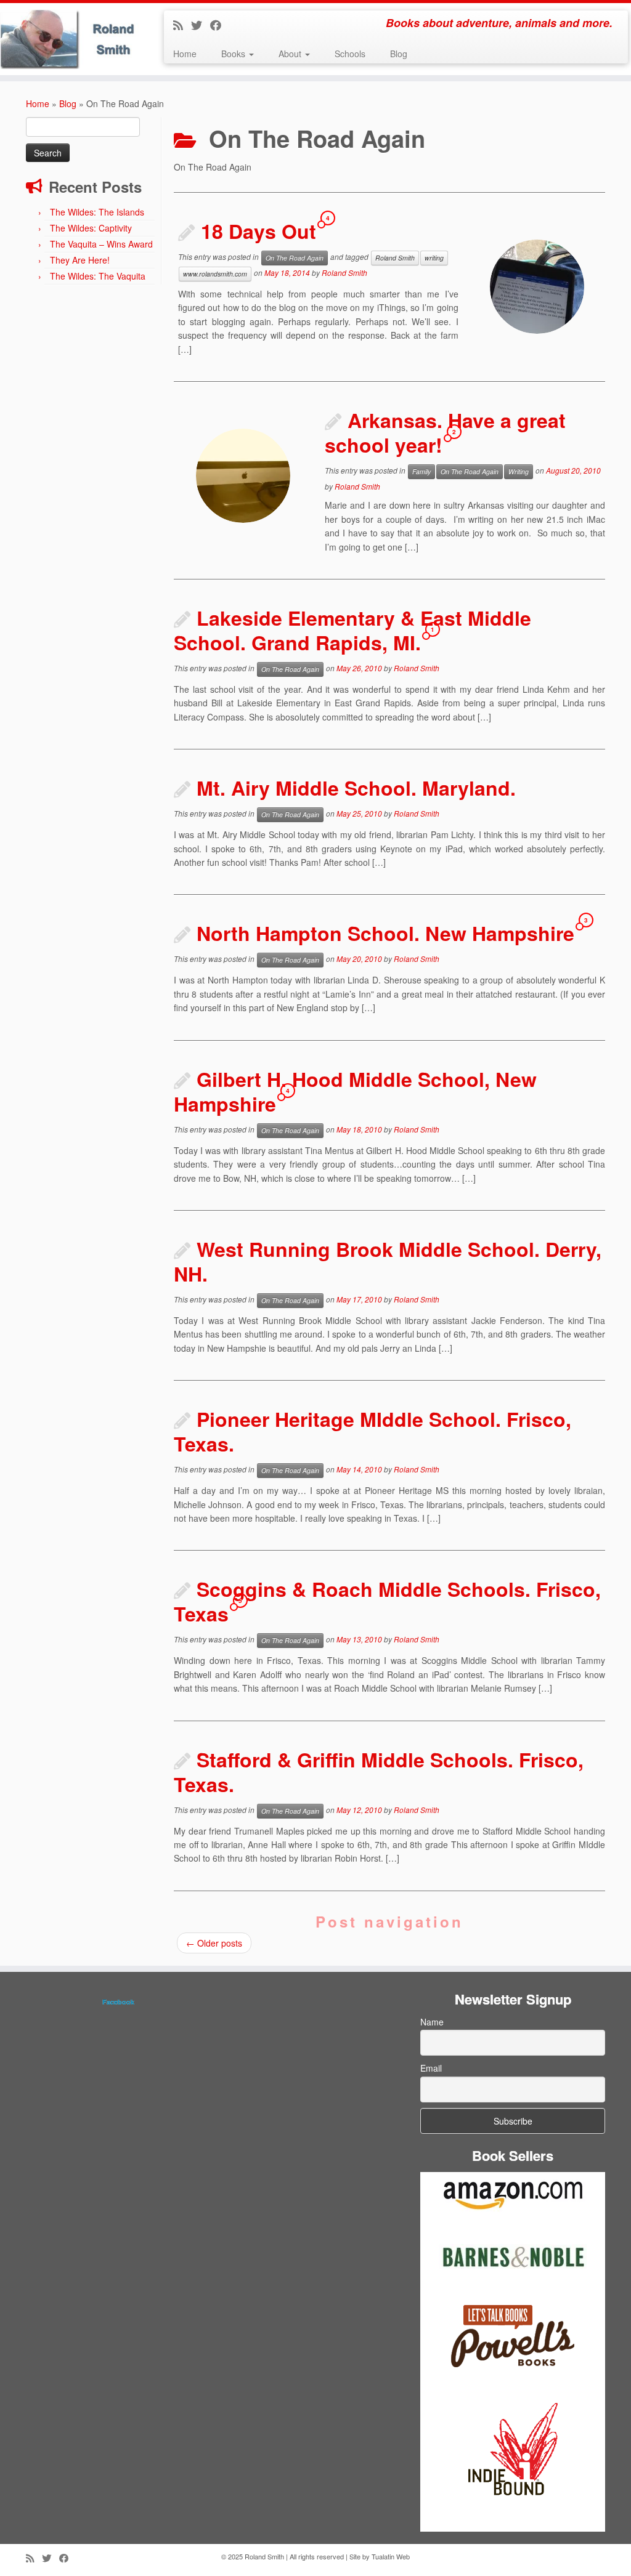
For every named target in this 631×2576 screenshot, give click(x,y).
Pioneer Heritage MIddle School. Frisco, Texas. (372, 1431)
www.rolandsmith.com (215, 274)
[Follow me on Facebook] (220, 25)
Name (432, 2022)
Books (234, 54)
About (291, 54)
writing (434, 258)
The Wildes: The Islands (97, 212)
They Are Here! (80, 260)
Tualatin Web (391, 2556)
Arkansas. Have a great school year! (445, 432)
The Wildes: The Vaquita (98, 276)
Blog (399, 54)
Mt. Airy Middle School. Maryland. (356, 788)
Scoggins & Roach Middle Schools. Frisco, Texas (387, 1601)
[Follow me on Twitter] (201, 25)
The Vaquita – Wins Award (101, 244)
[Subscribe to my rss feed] (182, 25)
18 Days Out (259, 231)
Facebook (118, 2002)
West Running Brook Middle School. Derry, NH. (388, 1261)
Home (185, 54)
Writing (519, 471)
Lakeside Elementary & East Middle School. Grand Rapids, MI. (352, 630)
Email (431, 2068)
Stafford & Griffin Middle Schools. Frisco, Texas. (379, 1772)
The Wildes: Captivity (91, 228)
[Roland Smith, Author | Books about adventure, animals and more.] (74, 39)
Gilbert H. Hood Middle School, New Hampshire (355, 1091)
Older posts (214, 1943)
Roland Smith (395, 258)
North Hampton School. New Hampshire (385, 933)
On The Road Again (295, 258)
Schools (350, 54)
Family (421, 471)
